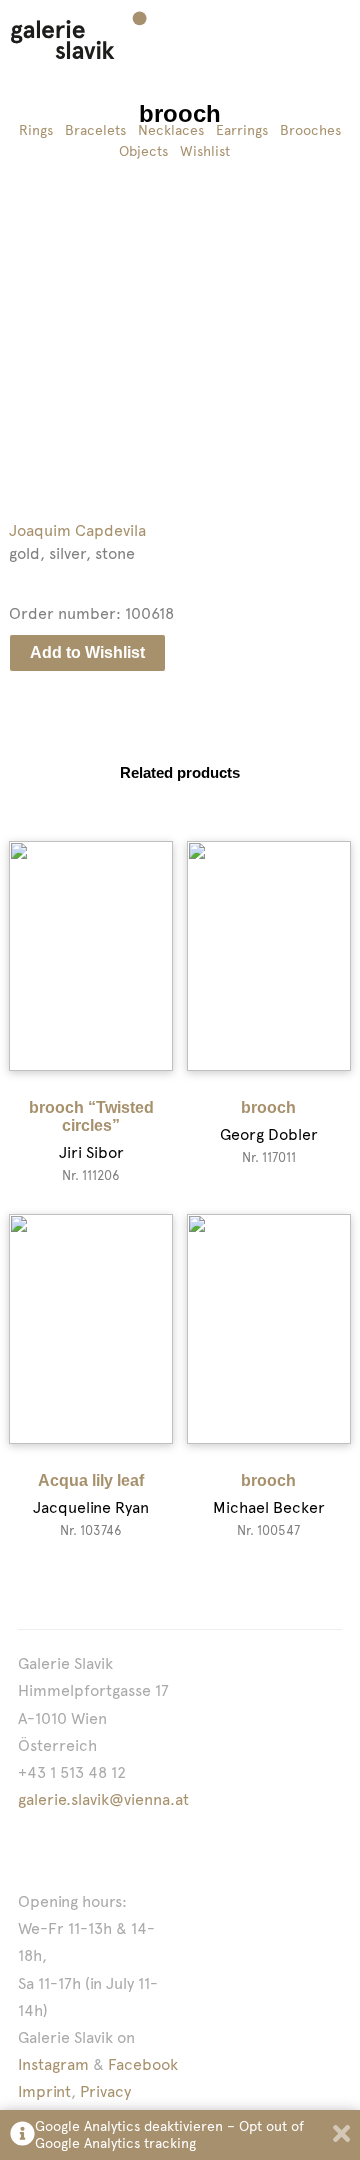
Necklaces (171, 130)
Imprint (44, 2091)
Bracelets (95, 130)
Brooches (310, 130)
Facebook (143, 2064)
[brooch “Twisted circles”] (91, 956)
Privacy (105, 2091)
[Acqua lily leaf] (91, 1329)
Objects (143, 151)
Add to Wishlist (87, 652)
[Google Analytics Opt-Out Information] (22, 2135)
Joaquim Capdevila (77, 530)
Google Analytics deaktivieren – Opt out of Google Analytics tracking (169, 2134)
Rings (36, 130)
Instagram (53, 2064)
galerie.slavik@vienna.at (103, 1799)
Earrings (242, 130)
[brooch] (269, 956)
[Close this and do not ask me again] (341, 2135)
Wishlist (205, 151)
